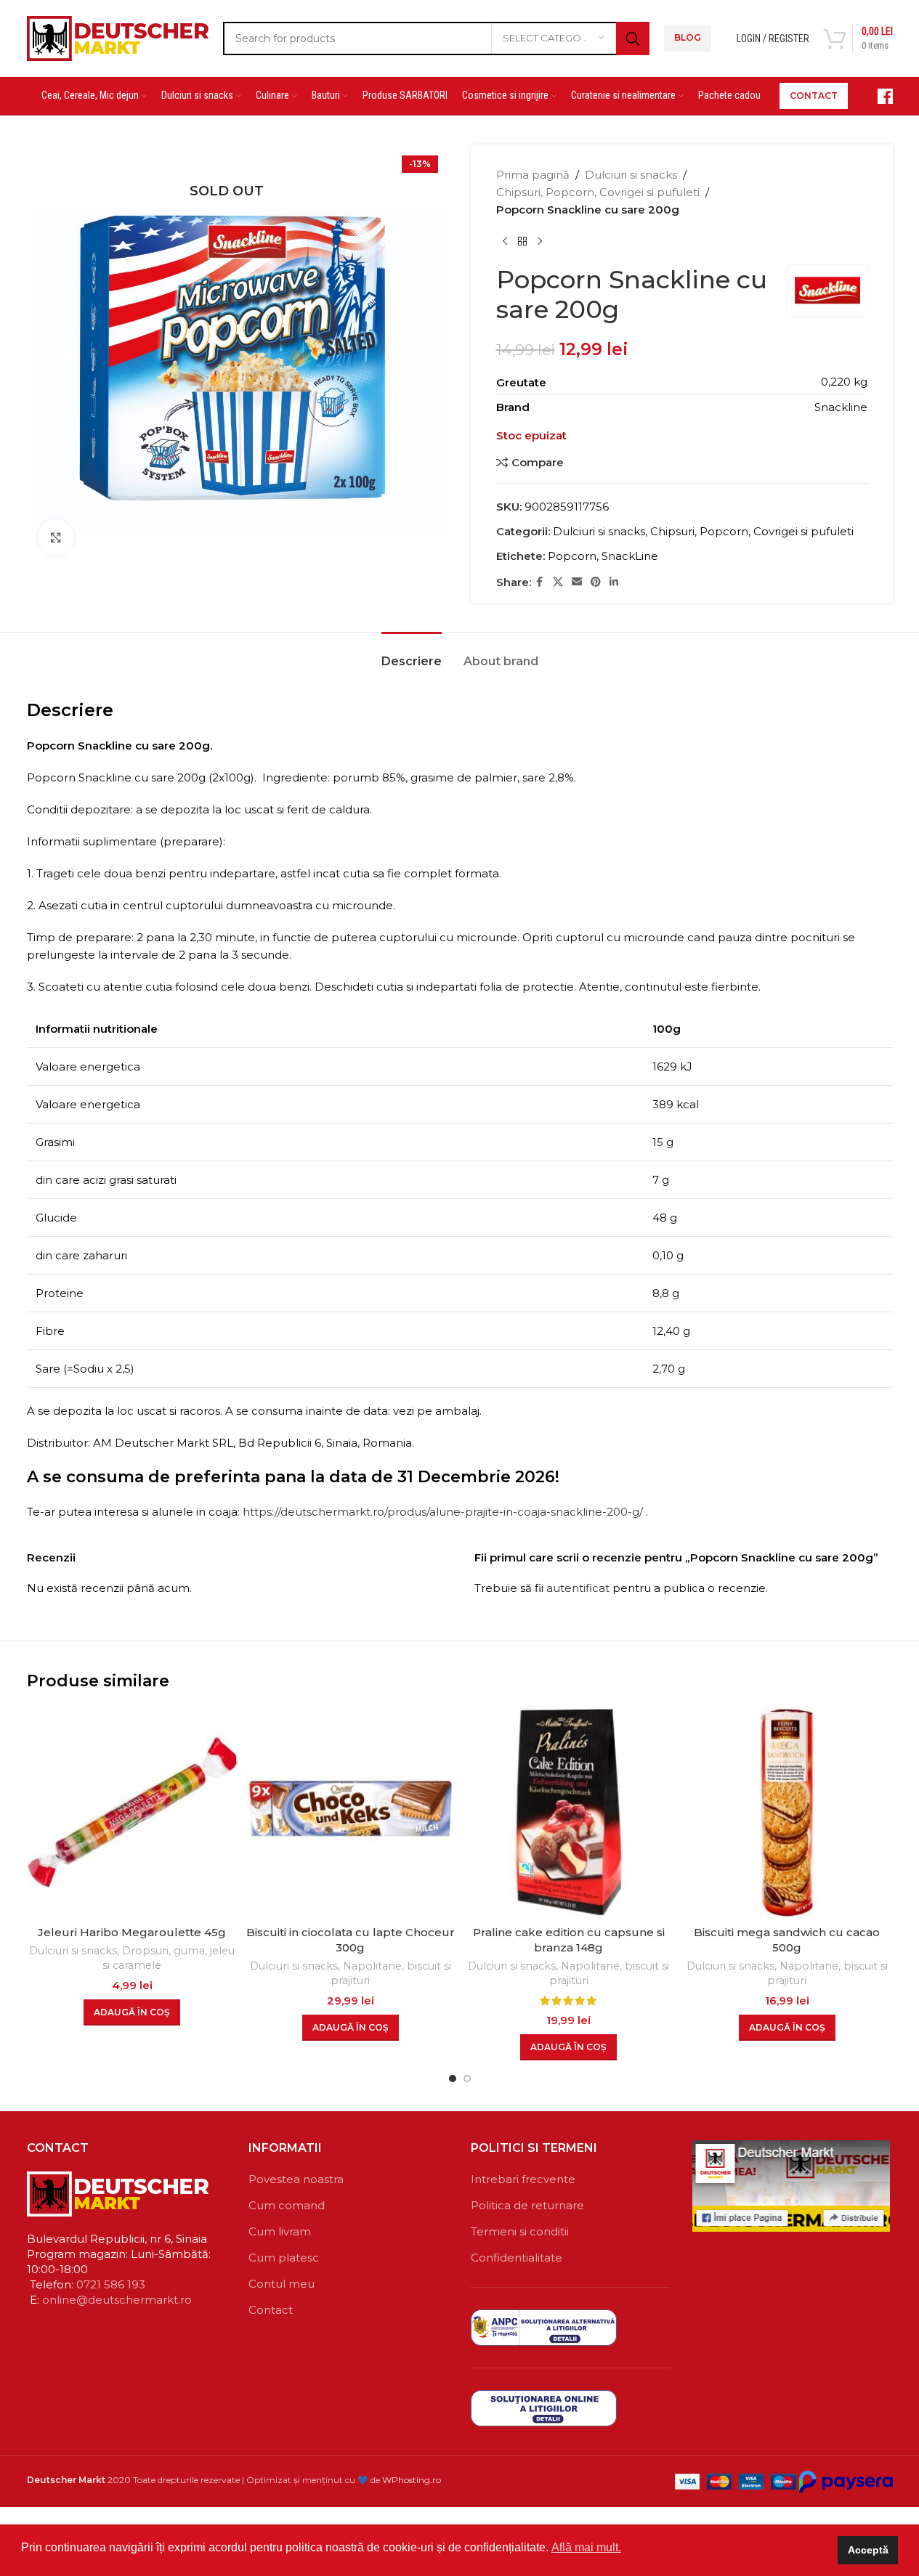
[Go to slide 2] (467, 2079)
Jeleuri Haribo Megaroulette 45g (132, 1932)
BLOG (688, 37)
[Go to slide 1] (453, 2079)
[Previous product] (505, 242)
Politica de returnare (527, 2205)
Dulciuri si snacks (631, 175)
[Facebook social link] (540, 582)
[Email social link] (577, 582)
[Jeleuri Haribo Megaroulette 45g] (133, 1812)
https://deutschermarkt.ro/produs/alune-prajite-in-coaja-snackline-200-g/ (443, 1512)
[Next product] (540, 242)
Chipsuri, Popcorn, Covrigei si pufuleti (598, 192)
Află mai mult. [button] (586, 2547)
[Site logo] (118, 37)
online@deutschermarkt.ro (117, 2300)
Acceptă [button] (868, 2550)
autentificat (578, 1588)
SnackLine (630, 556)
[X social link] (558, 582)
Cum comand (287, 2205)
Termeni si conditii (520, 2231)
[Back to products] (522, 242)
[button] (132, 2012)
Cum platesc (284, 2258)
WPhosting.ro (412, 2480)
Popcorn (572, 556)
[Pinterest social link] (596, 582)
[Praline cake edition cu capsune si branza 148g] (569, 1812)
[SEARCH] (633, 38)
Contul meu (282, 2284)
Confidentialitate (517, 2258)
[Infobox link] (878, 96)
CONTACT (814, 96)
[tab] (412, 654)
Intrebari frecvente (523, 2179)
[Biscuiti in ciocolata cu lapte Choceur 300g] (351, 1812)
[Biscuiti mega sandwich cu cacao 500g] (787, 1812)
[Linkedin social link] (614, 582)
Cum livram (280, 2231)
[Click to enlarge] (56, 537)
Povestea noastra (296, 2179)
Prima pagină (533, 175)
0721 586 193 (111, 2284)
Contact (271, 2310)
